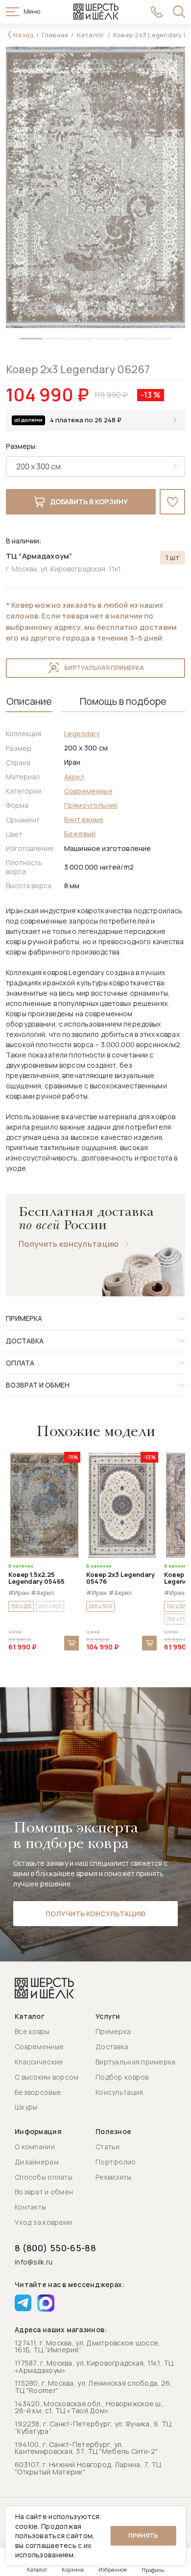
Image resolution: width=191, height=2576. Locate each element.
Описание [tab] (29, 701)
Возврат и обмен (44, 2192)
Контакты (30, 2207)
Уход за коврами (43, 2222)
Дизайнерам (37, 2162)
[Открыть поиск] (179, 12)
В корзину (72, 1643)
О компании (35, 2147)
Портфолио (116, 2162)
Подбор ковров (122, 2077)
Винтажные (84, 819)
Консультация (119, 2092)
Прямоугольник (91, 805)
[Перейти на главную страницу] (96, 12)
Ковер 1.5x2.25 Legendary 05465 (36, 1578)
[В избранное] (172, 502)
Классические (39, 2062)
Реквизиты (114, 2177)
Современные (88, 791)
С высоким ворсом (47, 2077)
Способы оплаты (44, 2177)
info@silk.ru (34, 2262)
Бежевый (80, 834)
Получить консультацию (69, 1244)
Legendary (82, 734)
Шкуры (26, 2107)
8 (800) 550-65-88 (55, 2248)
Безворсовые (38, 2092)
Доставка (112, 2047)
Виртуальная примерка (104, 668)
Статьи (108, 2147)
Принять (143, 2536)
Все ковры (32, 2031)
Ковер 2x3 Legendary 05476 (120, 1578)
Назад (24, 35)
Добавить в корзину (89, 502)
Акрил (74, 777)
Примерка (113, 2031)
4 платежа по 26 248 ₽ (86, 420)
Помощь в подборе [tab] (123, 701)
